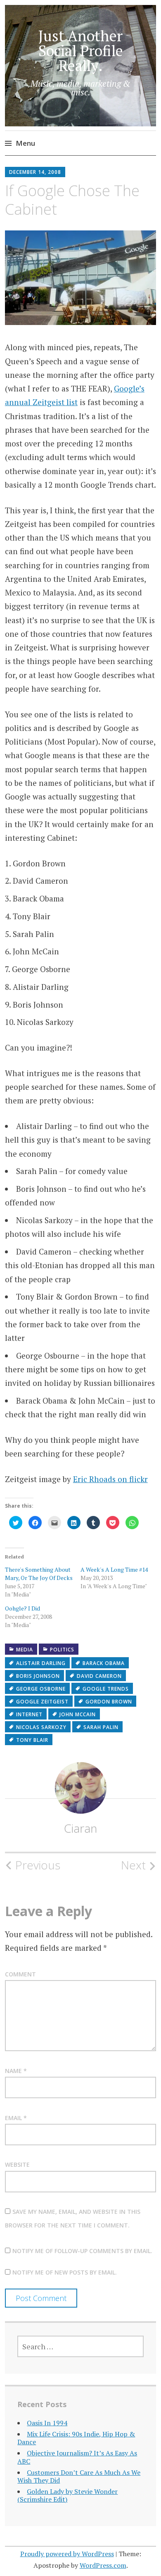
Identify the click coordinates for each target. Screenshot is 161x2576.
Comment (20, 1974)
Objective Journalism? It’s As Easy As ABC (77, 2457)
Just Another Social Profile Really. (81, 51)
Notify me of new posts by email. (65, 2272)
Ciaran (80, 1828)
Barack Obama (104, 1663)
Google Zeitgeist (42, 1702)
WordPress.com (103, 2565)
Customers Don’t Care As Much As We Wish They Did (79, 2476)
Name (16, 2071)
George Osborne (41, 1689)
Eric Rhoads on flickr (110, 1479)
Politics (62, 1650)
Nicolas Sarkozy (41, 1727)
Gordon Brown (109, 1702)
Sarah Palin (101, 1727)
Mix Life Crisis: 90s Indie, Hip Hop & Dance (76, 2438)
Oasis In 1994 (47, 2423)
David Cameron (99, 1676)
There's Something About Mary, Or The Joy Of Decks (39, 1574)
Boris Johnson (38, 1676)
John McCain (78, 1714)
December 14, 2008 (35, 172)
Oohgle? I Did (22, 1608)
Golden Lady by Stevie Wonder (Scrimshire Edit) (67, 2495)
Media (25, 1650)
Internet (29, 1714)
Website (17, 2164)
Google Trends (106, 1689)
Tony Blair (32, 1740)
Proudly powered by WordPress (67, 2554)
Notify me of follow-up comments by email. (82, 2251)
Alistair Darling (41, 1663)
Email (16, 2118)
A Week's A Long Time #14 (114, 1569)
